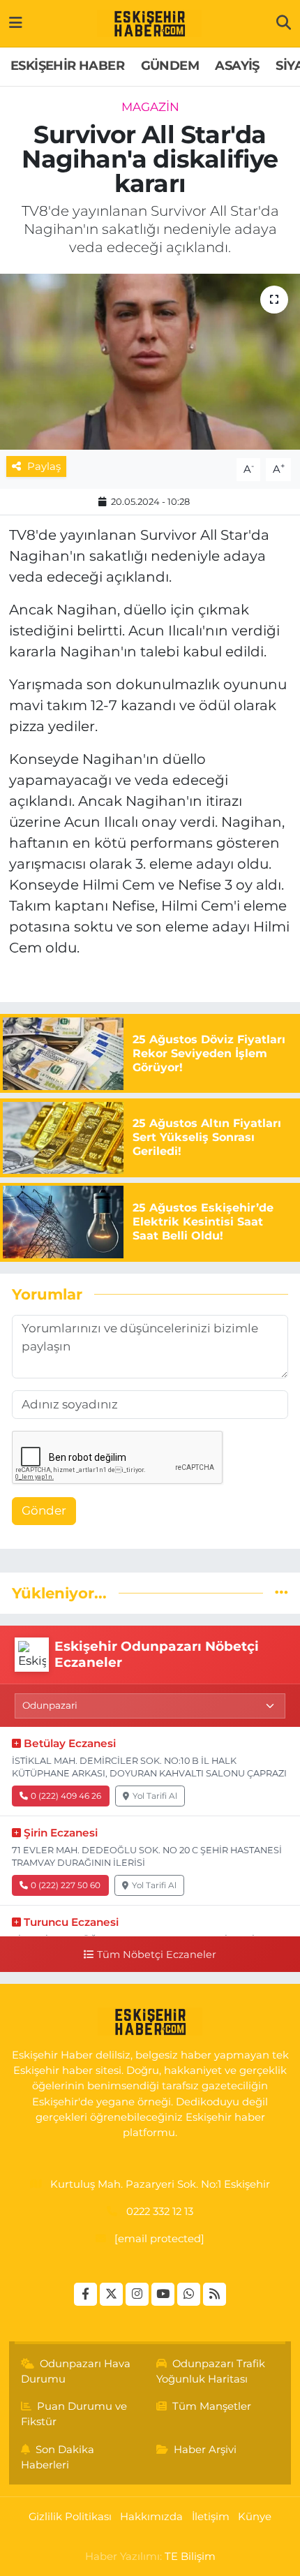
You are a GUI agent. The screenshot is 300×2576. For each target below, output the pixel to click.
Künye (255, 2517)
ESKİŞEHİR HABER (67, 66)
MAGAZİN (150, 107)
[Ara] (284, 23)
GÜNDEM (170, 66)
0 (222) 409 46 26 (66, 1796)
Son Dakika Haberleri (58, 2457)
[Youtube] (163, 2294)
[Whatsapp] (189, 2294)
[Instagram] (137, 2294)
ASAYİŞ (237, 66)
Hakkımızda (151, 2517)
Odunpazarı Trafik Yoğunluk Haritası (211, 2371)
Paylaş (44, 466)
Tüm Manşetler (212, 2406)
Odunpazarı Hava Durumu (76, 2371)
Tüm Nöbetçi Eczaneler (156, 1955)
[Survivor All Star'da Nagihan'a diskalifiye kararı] (150, 362)
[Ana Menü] (16, 23)
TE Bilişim (190, 2556)
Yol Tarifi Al (155, 1796)
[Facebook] (85, 2294)
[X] (111, 2294)
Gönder (44, 1510)
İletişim (211, 2517)
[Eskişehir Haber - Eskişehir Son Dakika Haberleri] (149, 24)
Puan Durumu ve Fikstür (74, 2414)
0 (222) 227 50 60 (66, 1885)
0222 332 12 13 (160, 2211)
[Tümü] (282, 1593)
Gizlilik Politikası (70, 2517)
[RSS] (215, 2294)
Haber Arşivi (205, 2450)
